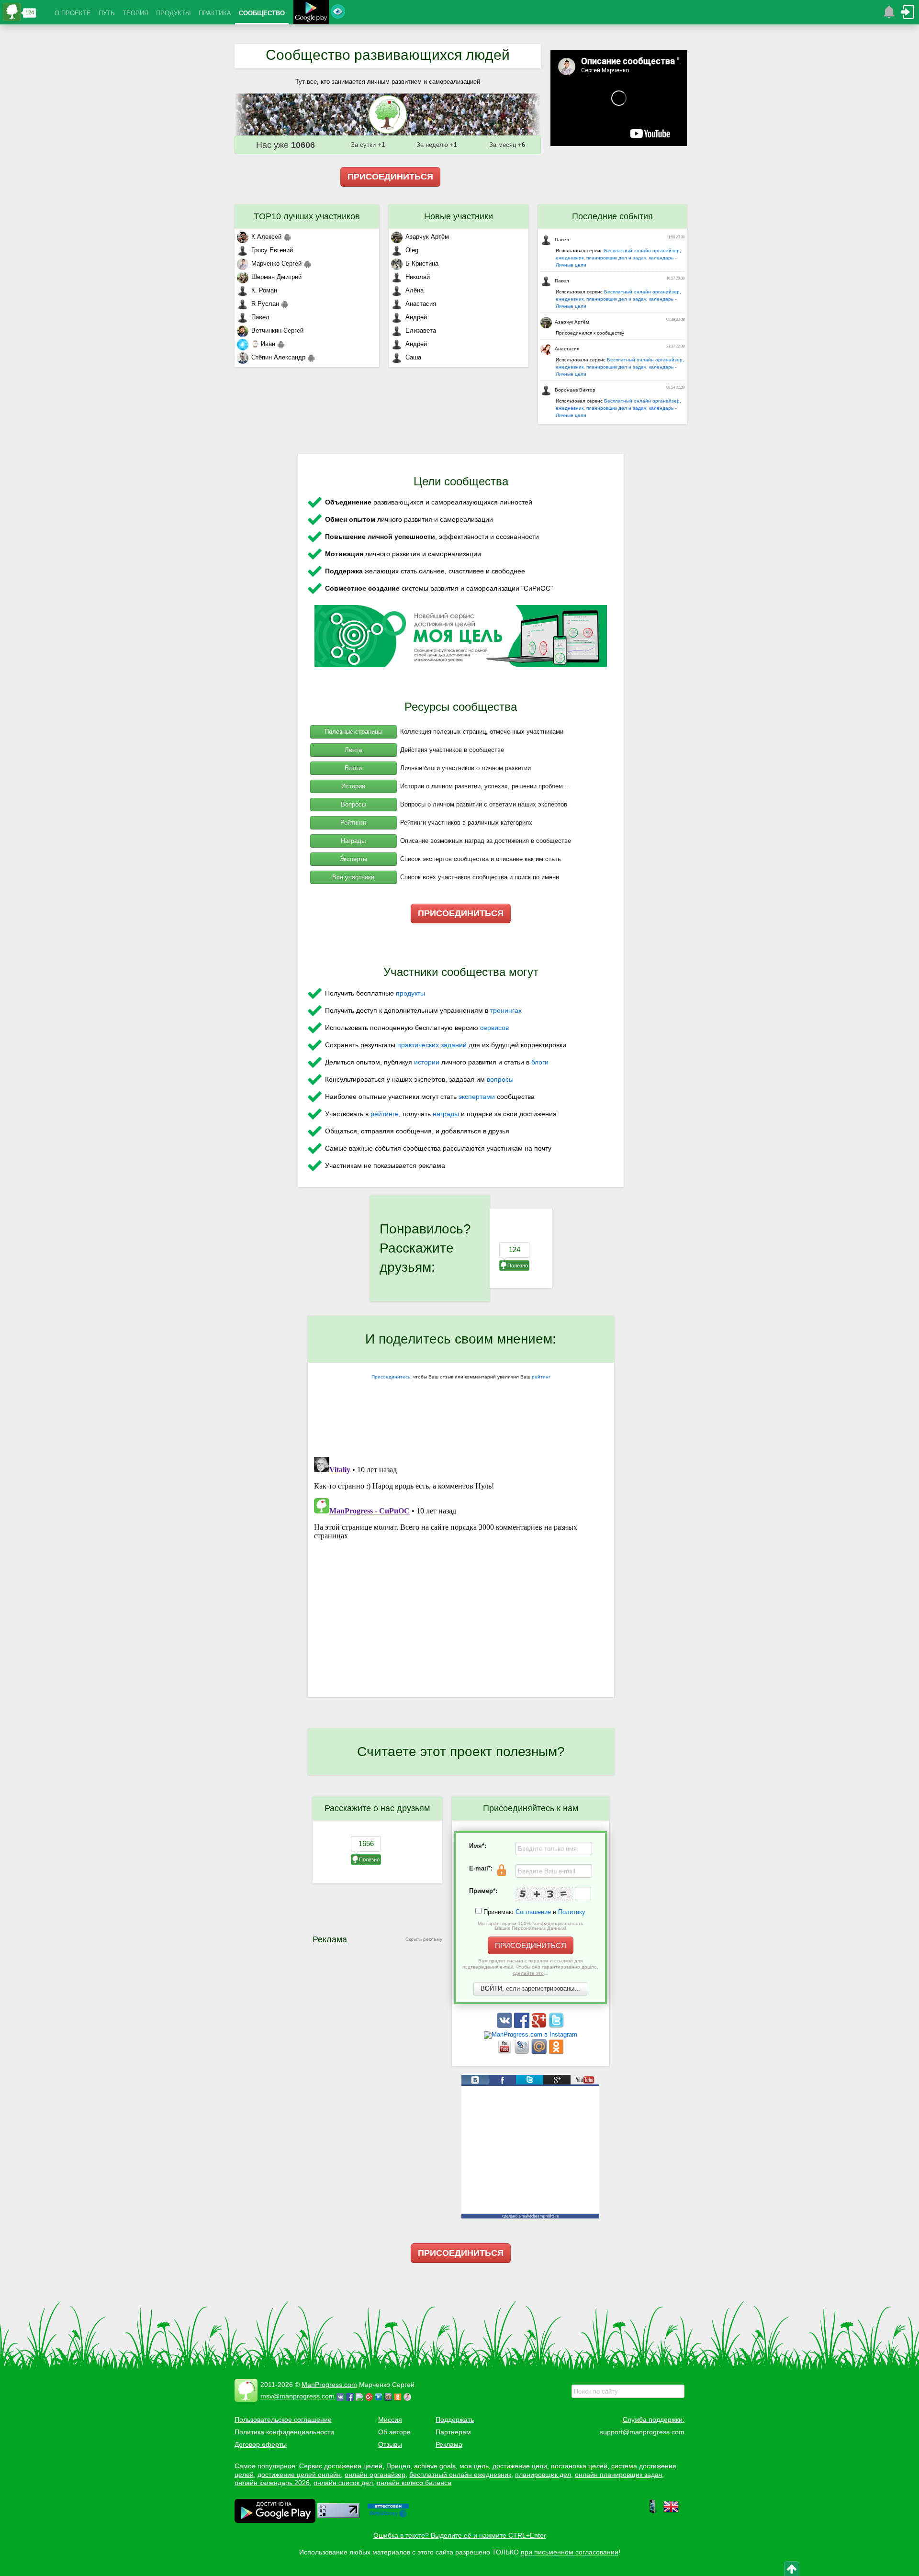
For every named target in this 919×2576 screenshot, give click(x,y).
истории (427, 1062)
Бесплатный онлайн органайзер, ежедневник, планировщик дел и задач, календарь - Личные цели (618, 258)
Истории (353, 786)
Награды (353, 841)
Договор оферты (261, 2444)
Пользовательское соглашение (283, 2419)
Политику (572, 1912)
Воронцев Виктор (575, 390)
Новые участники (459, 216)
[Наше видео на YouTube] (505, 2052)
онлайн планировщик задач (618, 2475)
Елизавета (421, 330)
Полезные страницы (353, 732)
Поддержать (455, 2419)
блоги (540, 1062)
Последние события (612, 216)
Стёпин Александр (278, 357)
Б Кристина (422, 263)
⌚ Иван (263, 344)
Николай (418, 277)
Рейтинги (353, 823)
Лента (353, 750)
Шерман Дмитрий (276, 277)
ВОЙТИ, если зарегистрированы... (530, 1988)
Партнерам (453, 2432)
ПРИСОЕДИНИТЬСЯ (390, 177)
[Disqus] (461, 1573)
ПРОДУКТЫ (174, 13)
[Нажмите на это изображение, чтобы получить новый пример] (544, 1894)
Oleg (412, 250)
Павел (260, 317)
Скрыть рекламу (424, 1939)
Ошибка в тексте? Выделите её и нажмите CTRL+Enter (460, 2535)
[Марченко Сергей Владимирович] (409, 2396)
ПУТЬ (107, 13)
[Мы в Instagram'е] (531, 2034)
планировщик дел (543, 2475)
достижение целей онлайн (299, 2475)
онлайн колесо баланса (414, 2483)
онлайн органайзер (375, 2475)
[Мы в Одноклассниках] (556, 2052)
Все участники (353, 877)
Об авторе (394, 2432)
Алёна (415, 290)
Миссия (390, 2419)
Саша (413, 357)
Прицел (398, 2466)
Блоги (353, 768)
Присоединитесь (391, 1377)
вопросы (500, 1079)
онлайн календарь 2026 (272, 2483)
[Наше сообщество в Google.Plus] (540, 2026)
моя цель (474, 2466)
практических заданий (432, 1045)
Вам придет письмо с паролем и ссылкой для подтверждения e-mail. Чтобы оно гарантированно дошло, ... (530, 1967)
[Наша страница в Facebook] (523, 2026)
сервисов (494, 1028)
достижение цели (520, 2466)
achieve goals (435, 2466)
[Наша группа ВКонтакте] (505, 2026)
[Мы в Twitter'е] (556, 2026)
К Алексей (266, 237)
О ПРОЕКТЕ (73, 13)
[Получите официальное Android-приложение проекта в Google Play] (311, 13)
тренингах (506, 1010)
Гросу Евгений (272, 250)
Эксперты (353, 859)
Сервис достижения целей (341, 2466)
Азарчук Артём (427, 237)
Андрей (416, 317)
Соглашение (533, 1912)
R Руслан (265, 304)
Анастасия (421, 304)
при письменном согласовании (570, 2552)
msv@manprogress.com (297, 2396)
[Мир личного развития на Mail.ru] (540, 2052)
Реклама (449, 2444)
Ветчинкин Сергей (277, 330)
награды (446, 1114)
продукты (410, 993)
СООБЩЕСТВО (262, 13)
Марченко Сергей (276, 263)
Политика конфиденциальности (284, 2432)
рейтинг (541, 1377)
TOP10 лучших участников (307, 216)
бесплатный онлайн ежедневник (460, 2475)
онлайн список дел (343, 2483)
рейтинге (385, 1114)
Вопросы (353, 804)
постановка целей (579, 2466)
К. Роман (264, 290)
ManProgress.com (329, 2385)
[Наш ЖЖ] (523, 2052)
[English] (671, 2512)
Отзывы (390, 2444)
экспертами (477, 1097)
